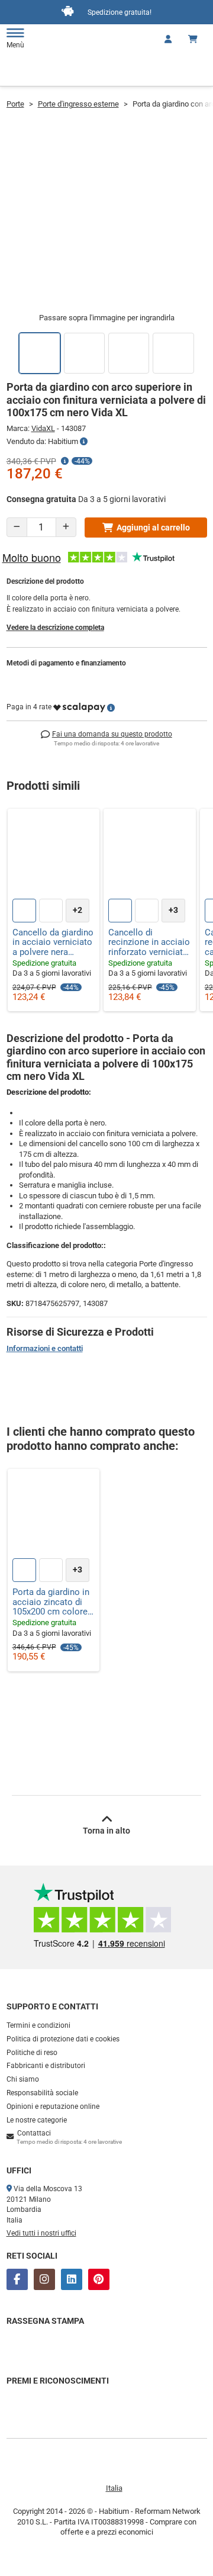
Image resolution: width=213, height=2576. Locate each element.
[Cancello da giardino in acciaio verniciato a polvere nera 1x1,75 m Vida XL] (54, 855)
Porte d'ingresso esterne (78, 104)
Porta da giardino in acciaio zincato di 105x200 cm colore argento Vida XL (51, 1602)
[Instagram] (44, 2279)
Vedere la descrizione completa (55, 628)
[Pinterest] (99, 2279)
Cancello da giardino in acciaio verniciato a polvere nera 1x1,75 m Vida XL (53, 943)
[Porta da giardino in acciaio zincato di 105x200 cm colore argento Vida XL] (54, 1515)
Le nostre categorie (37, 2120)
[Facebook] (17, 2279)
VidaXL (43, 428)
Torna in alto (106, 1831)
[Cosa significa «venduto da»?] (84, 442)
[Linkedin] (72, 2279)
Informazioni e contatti (45, 1348)
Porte (15, 104)
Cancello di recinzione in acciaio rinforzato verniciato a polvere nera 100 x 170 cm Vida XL (149, 943)
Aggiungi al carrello (153, 528)
